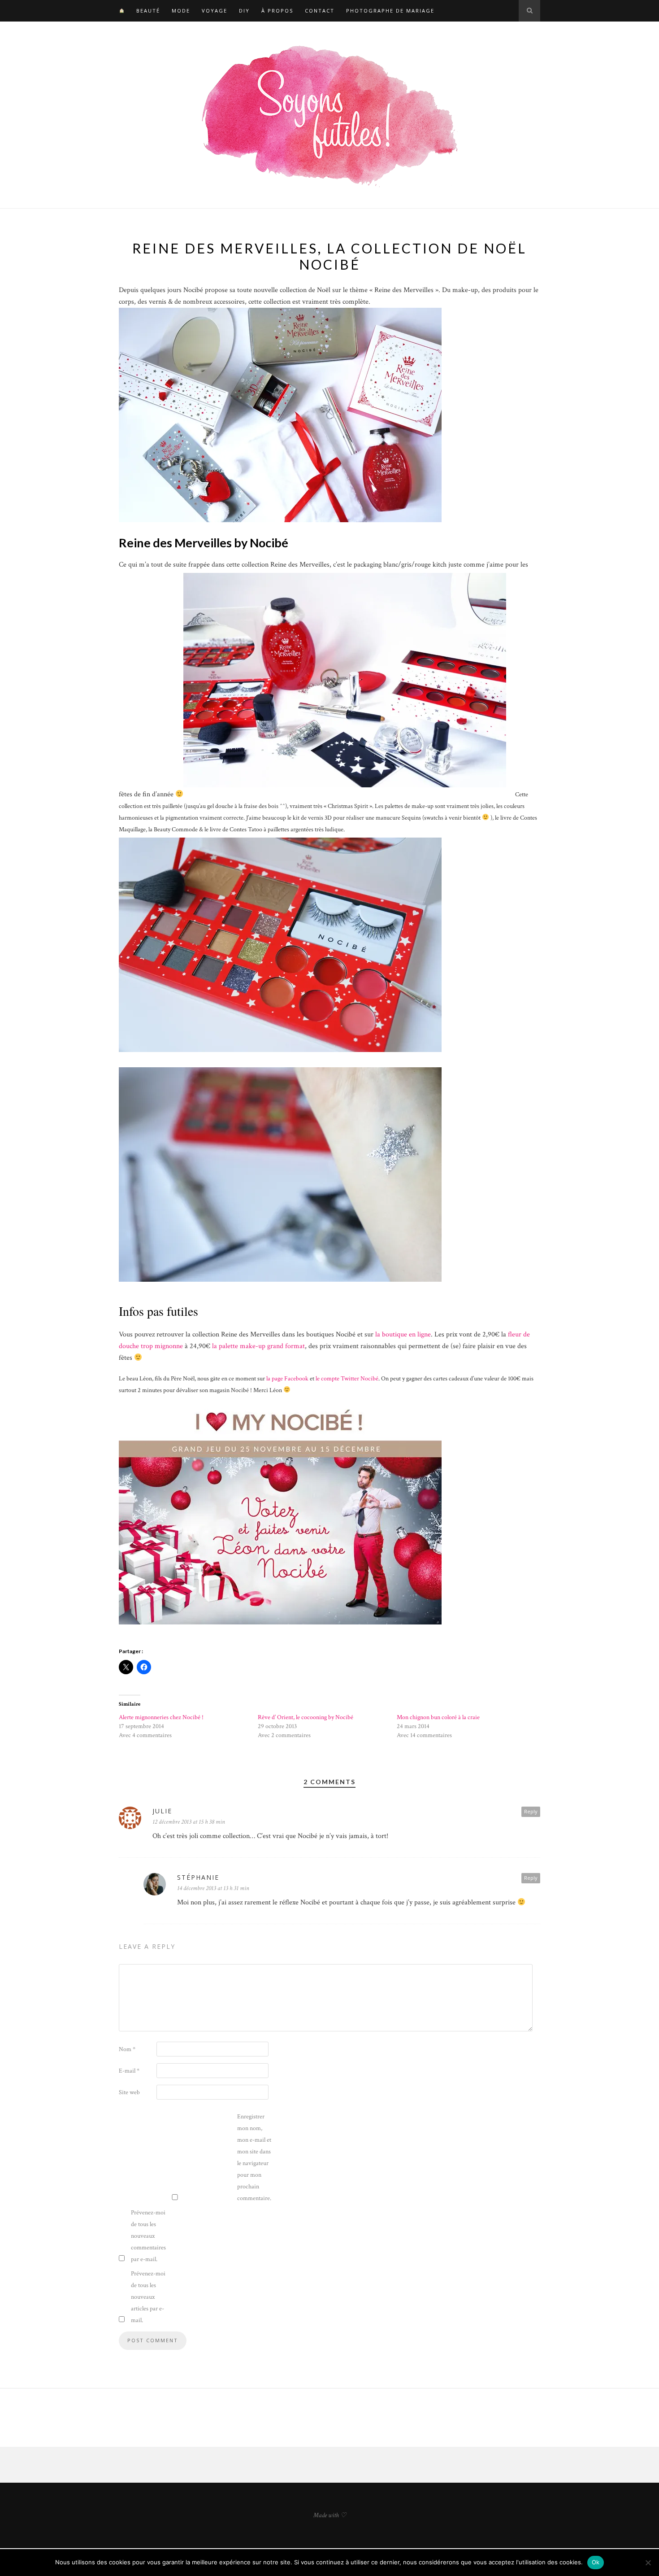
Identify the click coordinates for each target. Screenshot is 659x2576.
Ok (596, 2562)
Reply (531, 1811)
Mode (181, 11)
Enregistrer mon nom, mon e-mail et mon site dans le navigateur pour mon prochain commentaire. (254, 2157)
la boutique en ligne (403, 1334)
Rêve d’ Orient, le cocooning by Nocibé (306, 1717)
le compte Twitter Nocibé (347, 1379)
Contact (320, 11)
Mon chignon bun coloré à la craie (438, 1717)
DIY (244, 11)
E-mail (129, 2071)
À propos (277, 11)
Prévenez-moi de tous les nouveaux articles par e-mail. (148, 2297)
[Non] (648, 2563)
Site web (129, 2092)
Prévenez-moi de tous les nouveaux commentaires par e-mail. (148, 2236)
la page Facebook (287, 1379)
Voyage (215, 11)
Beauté (148, 11)
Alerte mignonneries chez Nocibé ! (161, 1717)
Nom (127, 2049)
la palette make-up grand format (258, 1346)
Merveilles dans (273, 1334)
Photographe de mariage (390, 11)
